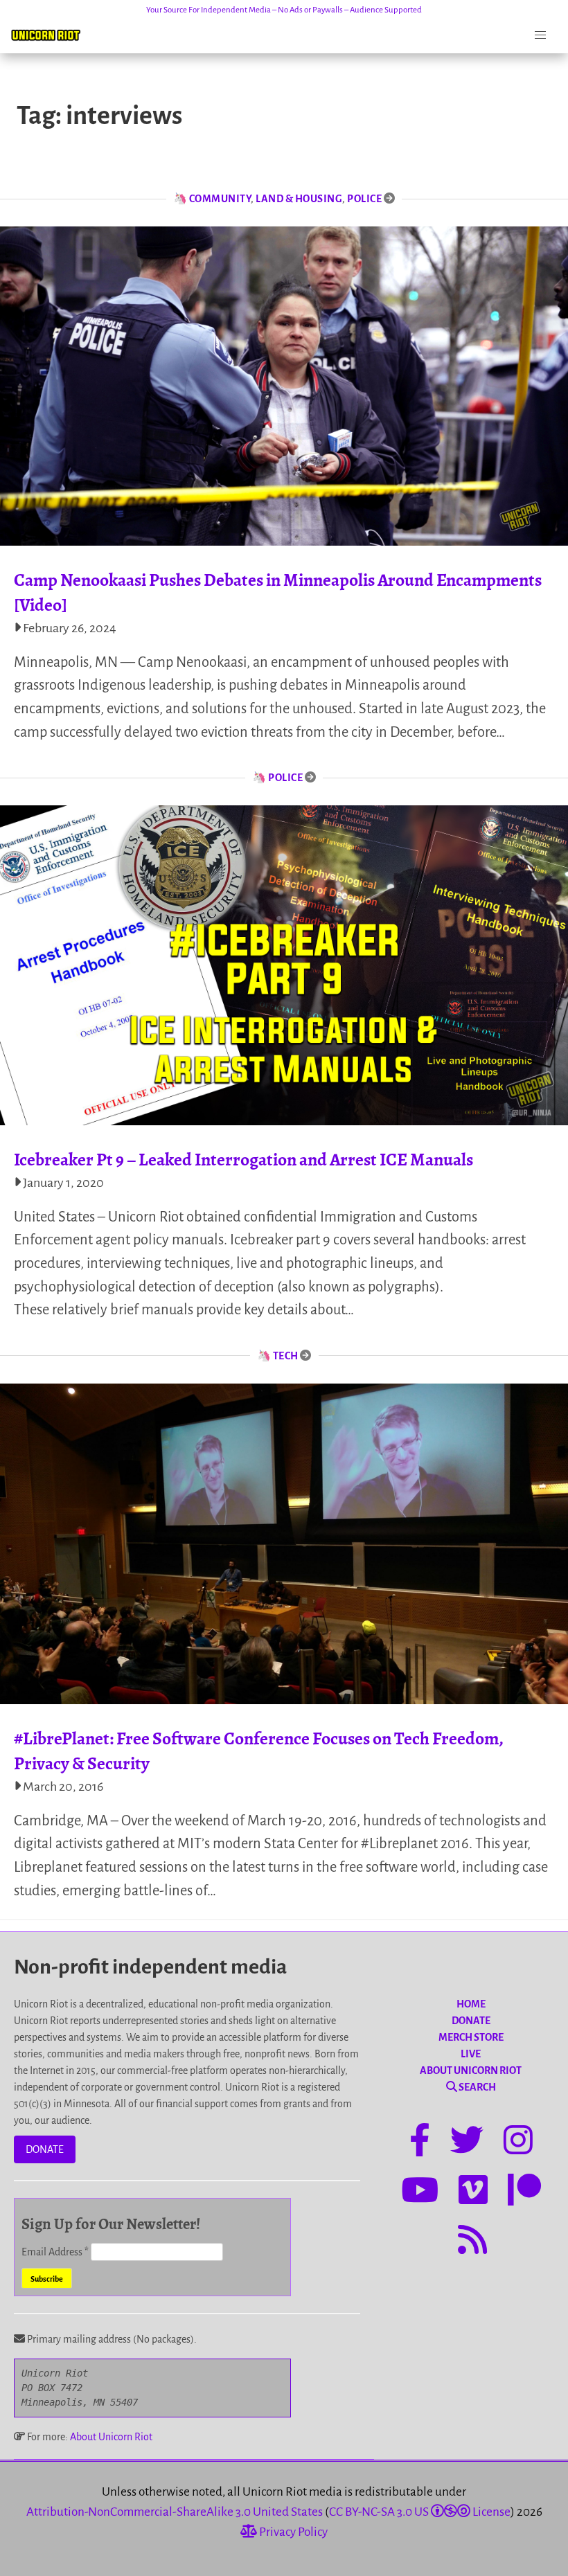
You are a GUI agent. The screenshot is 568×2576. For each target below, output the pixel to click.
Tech (286, 1356)
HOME (471, 2004)
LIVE (471, 2054)
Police (364, 199)
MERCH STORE (471, 2037)
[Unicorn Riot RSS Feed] (472, 2242)
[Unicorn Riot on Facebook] (420, 2143)
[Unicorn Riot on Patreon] (524, 2192)
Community (220, 199)
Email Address (55, 2252)
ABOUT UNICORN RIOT (471, 2070)
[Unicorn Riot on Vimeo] (473, 2192)
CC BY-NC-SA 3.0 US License (420, 2512)
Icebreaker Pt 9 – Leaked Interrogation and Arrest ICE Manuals (243, 1160)
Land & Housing (299, 199)
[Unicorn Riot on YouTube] (420, 2192)
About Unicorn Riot (111, 2437)
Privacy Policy (292, 2532)
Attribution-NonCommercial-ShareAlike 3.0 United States (175, 2512)
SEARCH (477, 2087)
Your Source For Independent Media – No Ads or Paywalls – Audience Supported (284, 10)
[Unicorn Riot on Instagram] (518, 2143)
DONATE (45, 2149)
